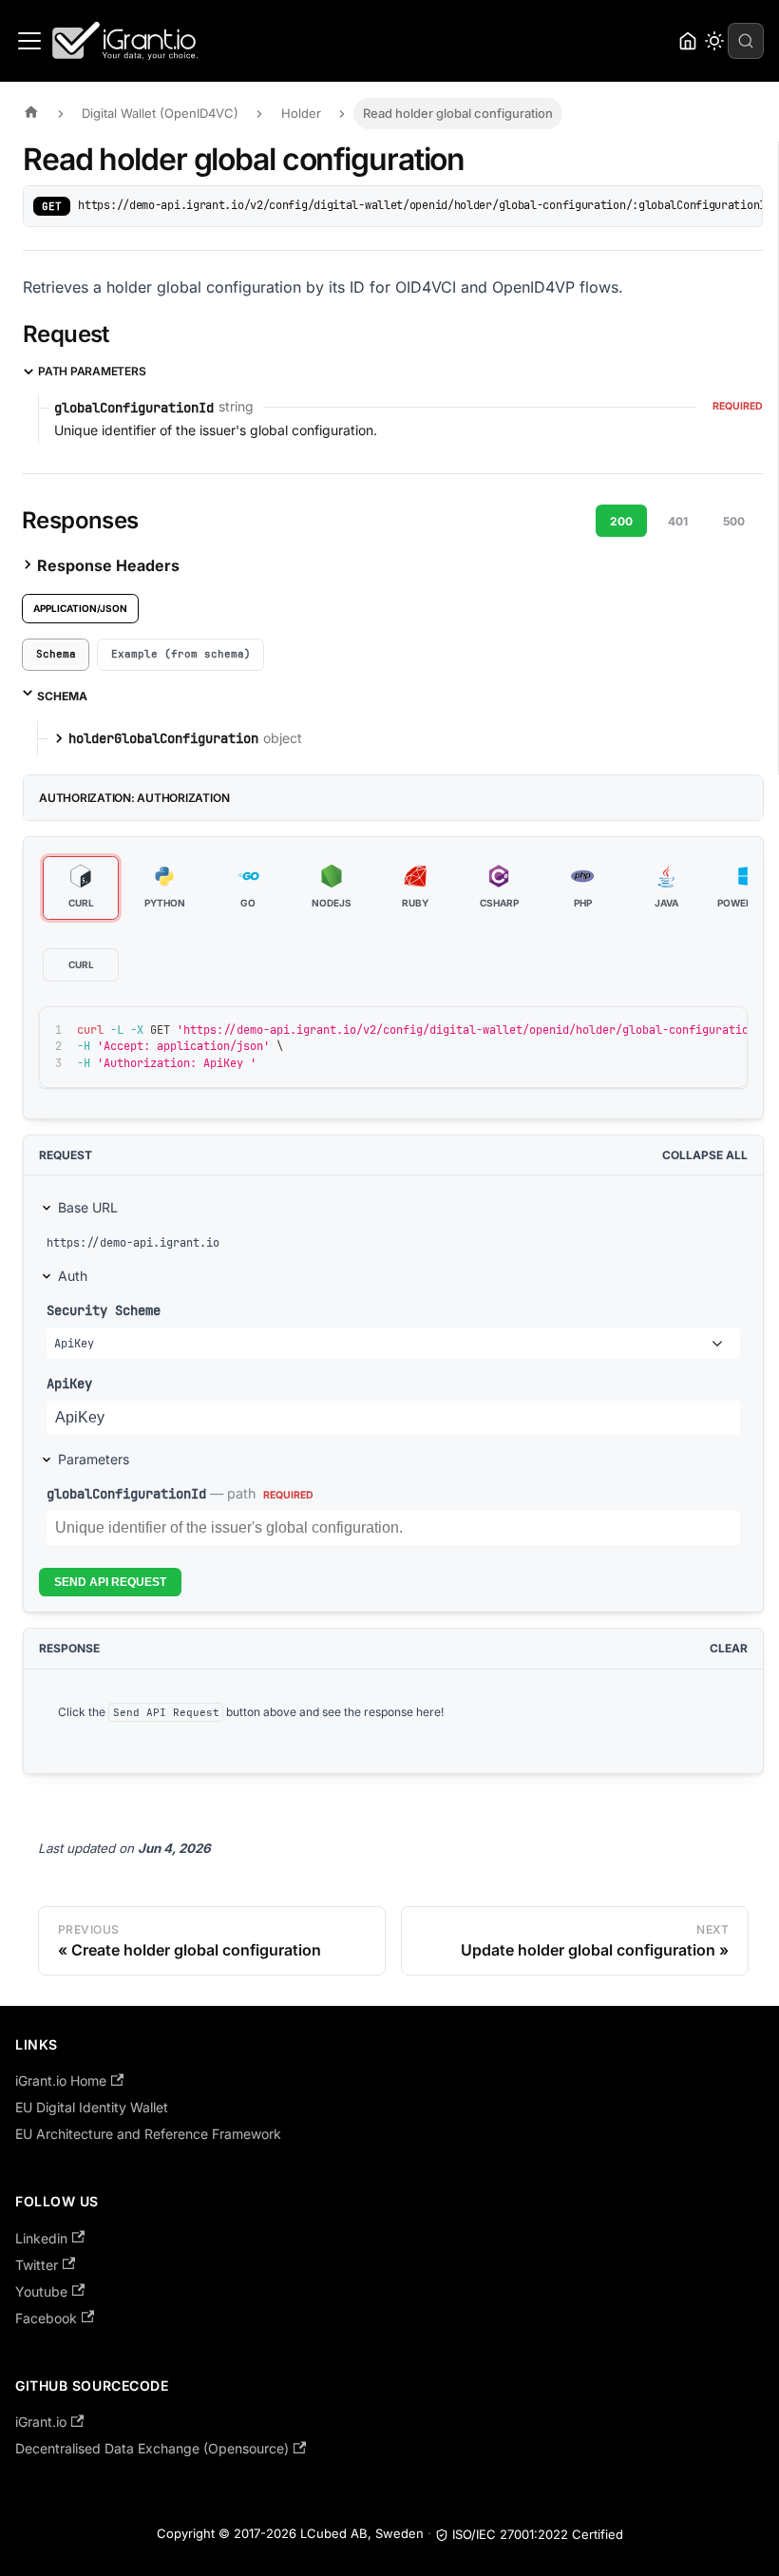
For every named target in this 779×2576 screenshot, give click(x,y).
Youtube (41, 2291)
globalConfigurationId (126, 1493)
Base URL (88, 1207)
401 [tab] (678, 521)
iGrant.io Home (61, 2080)
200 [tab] (621, 521)
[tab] (56, 655)
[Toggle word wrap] (690, 1030)
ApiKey (69, 1383)
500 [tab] (734, 521)
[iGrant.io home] (688, 41)
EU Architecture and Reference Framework (148, 2134)
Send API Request (110, 1582)
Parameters (94, 1459)
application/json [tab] (80, 608)
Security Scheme (104, 1310)
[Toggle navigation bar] (29, 41)
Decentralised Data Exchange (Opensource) (152, 2448)
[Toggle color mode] (714, 41)
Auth (73, 1276)
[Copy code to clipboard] (724, 1030)
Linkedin (41, 2238)
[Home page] (36, 114)
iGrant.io (41, 2422)
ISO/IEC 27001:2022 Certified (538, 2534)
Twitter (37, 2265)
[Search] (746, 41)
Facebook (46, 2318)
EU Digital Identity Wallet (92, 2107)
